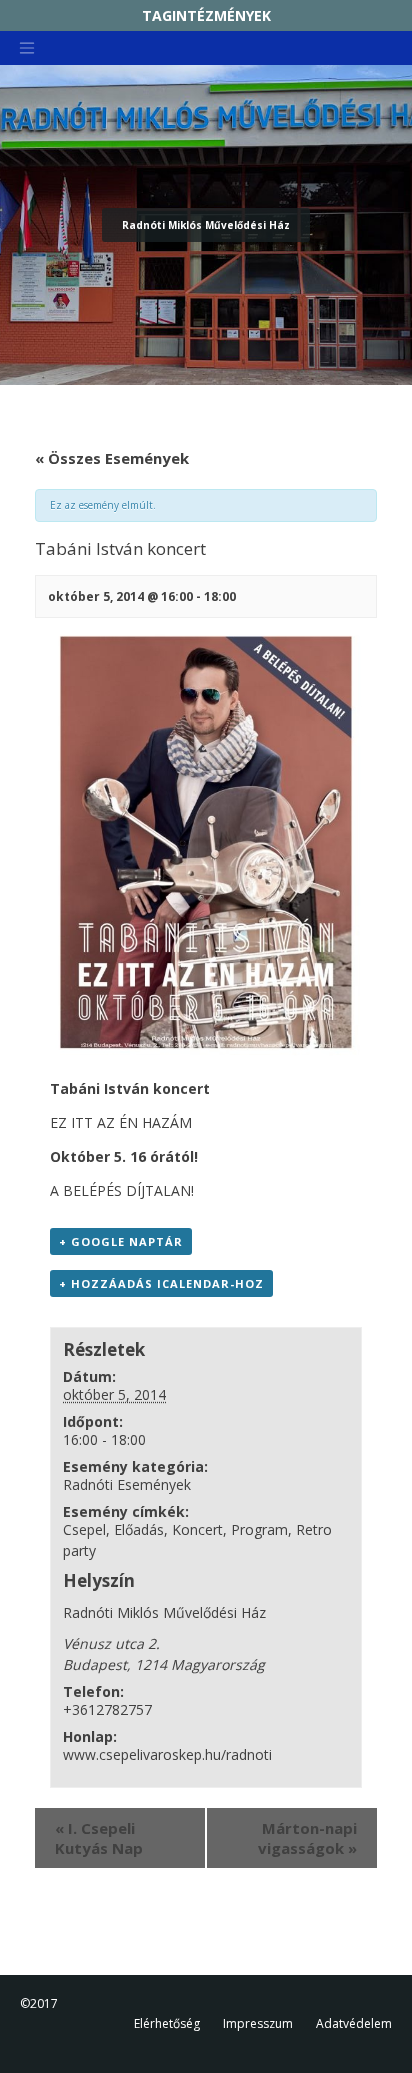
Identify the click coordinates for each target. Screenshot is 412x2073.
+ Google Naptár (121, 1241)
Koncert (197, 1529)
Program (259, 1529)
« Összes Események (112, 458)
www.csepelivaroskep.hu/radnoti (167, 1754)
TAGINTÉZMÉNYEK (206, 15)
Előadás (139, 1529)
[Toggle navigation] (27, 48)
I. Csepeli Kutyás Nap (99, 1838)
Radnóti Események (127, 1484)
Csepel (84, 1529)
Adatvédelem (354, 2023)
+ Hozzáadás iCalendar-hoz (161, 1283)
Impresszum (258, 2023)
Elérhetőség (167, 2023)
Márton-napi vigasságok (307, 1838)
